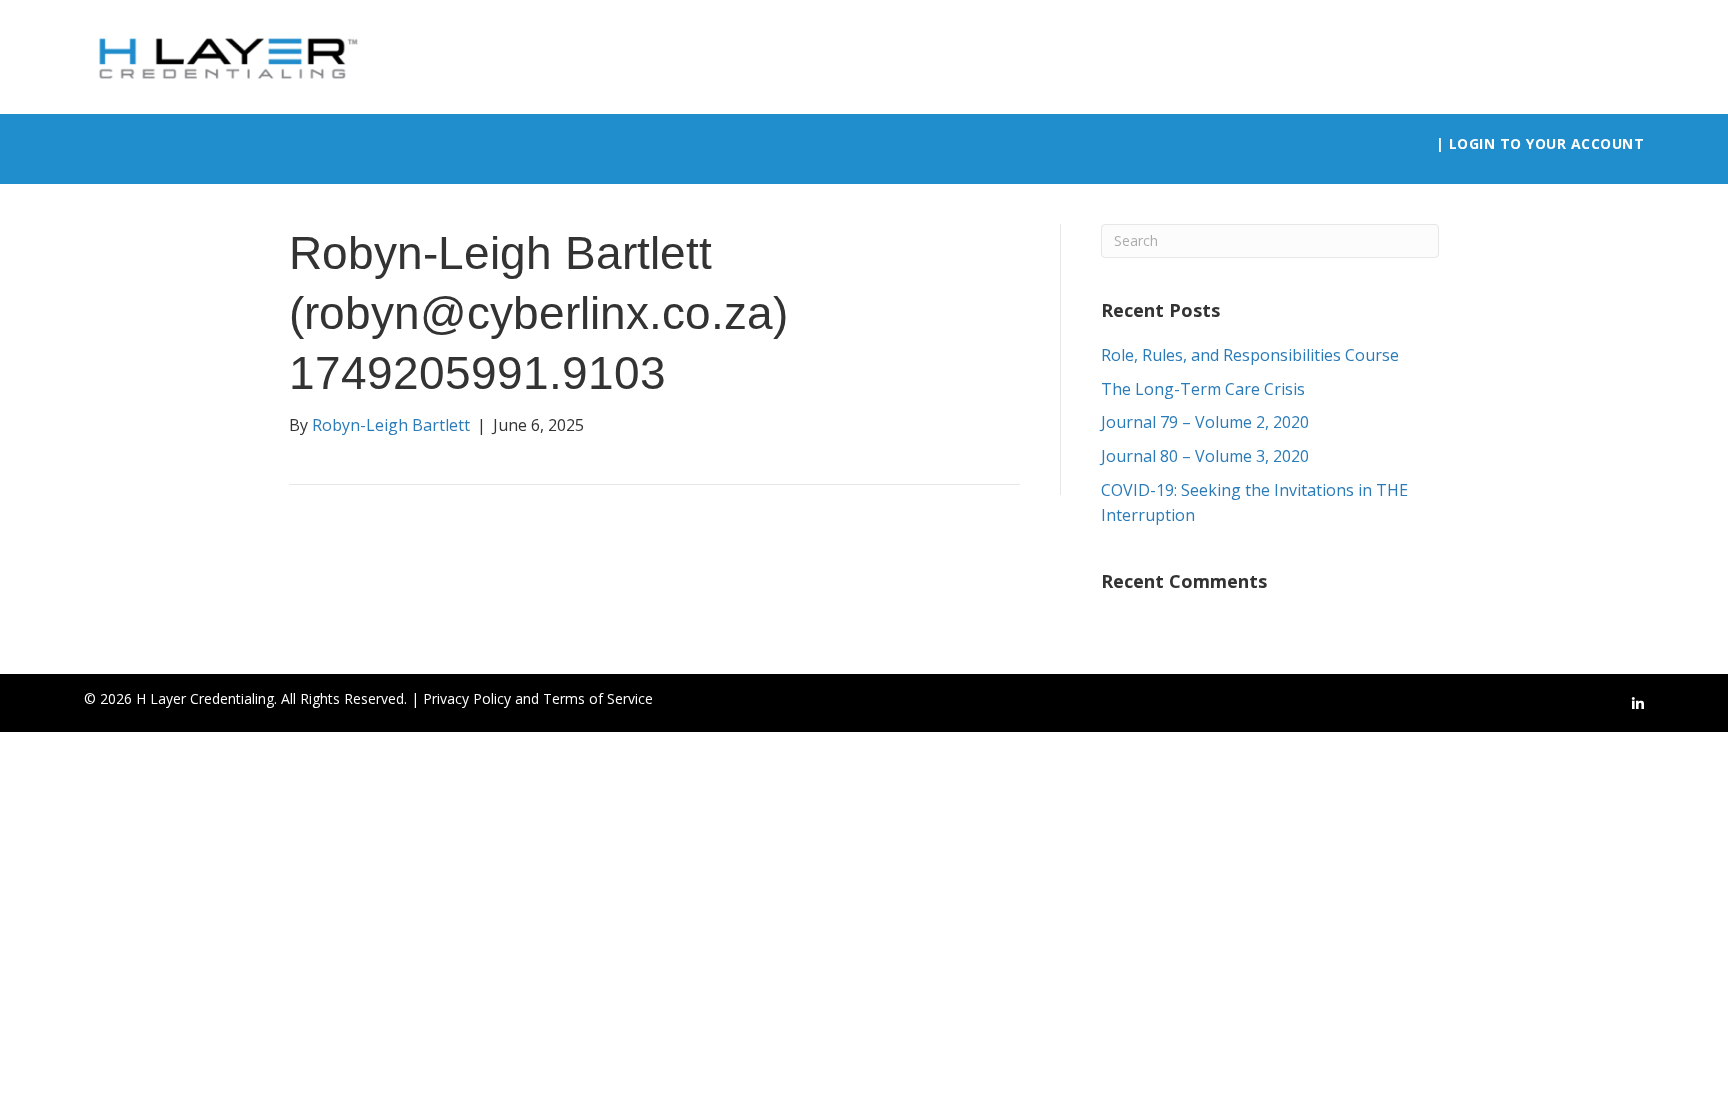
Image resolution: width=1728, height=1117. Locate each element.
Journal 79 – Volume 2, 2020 (1205, 422)
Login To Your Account (1547, 143)
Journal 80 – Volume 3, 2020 (1205, 456)
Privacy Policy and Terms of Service (538, 698)
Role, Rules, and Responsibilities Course (1250, 355)
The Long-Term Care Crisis (1203, 389)
